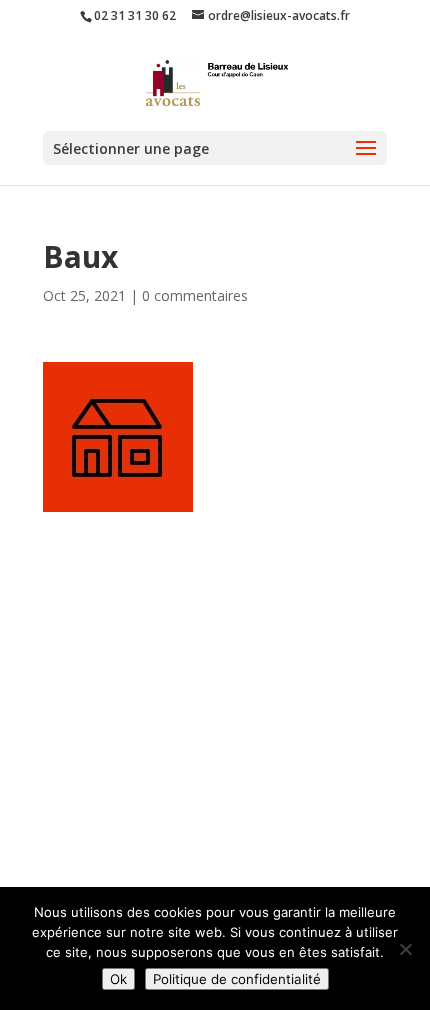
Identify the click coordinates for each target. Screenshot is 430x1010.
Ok (118, 979)
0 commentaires (195, 295)
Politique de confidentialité (237, 979)
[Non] (405, 949)
